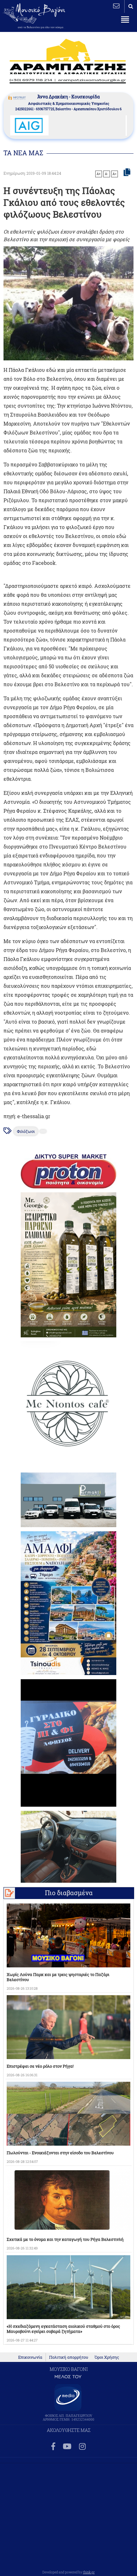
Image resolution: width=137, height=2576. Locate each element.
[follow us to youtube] (67, 2447)
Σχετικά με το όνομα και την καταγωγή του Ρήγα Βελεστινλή (65, 2239)
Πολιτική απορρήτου (69, 2357)
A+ (99, 174)
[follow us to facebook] (53, 2447)
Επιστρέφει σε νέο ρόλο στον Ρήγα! (40, 2066)
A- (107, 174)
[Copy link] (127, 173)
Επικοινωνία (30, 2357)
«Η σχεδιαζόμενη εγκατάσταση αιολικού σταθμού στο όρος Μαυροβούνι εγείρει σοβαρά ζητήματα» (63, 2329)
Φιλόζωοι (26, 1131)
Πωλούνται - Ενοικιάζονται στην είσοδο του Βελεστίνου (60, 2153)
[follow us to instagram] (82, 2447)
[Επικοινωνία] (116, 6)
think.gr (89, 2572)
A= (115, 174)
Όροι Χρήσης (107, 2357)
